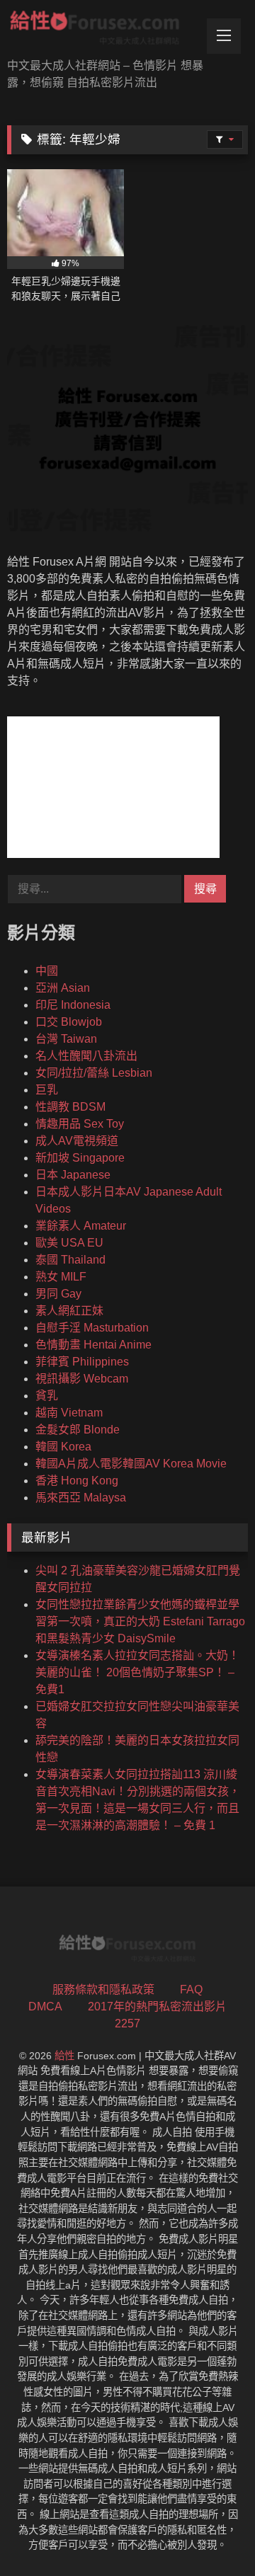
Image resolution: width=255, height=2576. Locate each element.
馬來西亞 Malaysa (81, 1498)
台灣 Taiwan (66, 1039)
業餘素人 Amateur (81, 1226)
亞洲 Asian (63, 988)
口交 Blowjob (69, 1022)
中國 (47, 971)
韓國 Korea (63, 1447)
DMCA (45, 2007)
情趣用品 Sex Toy (80, 1124)
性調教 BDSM (70, 1107)
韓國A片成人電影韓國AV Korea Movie (131, 1464)
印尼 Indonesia (73, 1005)
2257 (127, 2023)
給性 (64, 2056)
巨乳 (47, 1090)
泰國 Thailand (70, 1260)
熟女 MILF (61, 1277)
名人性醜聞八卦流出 (86, 1056)
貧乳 (47, 1396)
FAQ (191, 1990)
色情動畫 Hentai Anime (93, 1345)
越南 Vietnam (69, 1413)
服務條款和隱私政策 (103, 1990)
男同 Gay (58, 1294)
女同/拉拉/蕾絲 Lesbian (94, 1073)
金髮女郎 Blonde (78, 1430)
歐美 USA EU (69, 1243)
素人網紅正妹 (69, 1311)
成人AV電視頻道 (77, 1141)
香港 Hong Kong (77, 1481)
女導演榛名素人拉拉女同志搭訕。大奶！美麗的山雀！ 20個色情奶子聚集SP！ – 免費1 (137, 1672)
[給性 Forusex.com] (104, 30)
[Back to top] (211, 2534)
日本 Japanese (73, 1175)
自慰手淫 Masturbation (92, 1328)
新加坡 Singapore (80, 1158)
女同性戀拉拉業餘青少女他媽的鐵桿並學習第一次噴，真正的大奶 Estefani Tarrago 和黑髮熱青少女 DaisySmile (140, 1621)
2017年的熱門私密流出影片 (157, 2007)
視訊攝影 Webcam (82, 1379)
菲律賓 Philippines (82, 1362)
